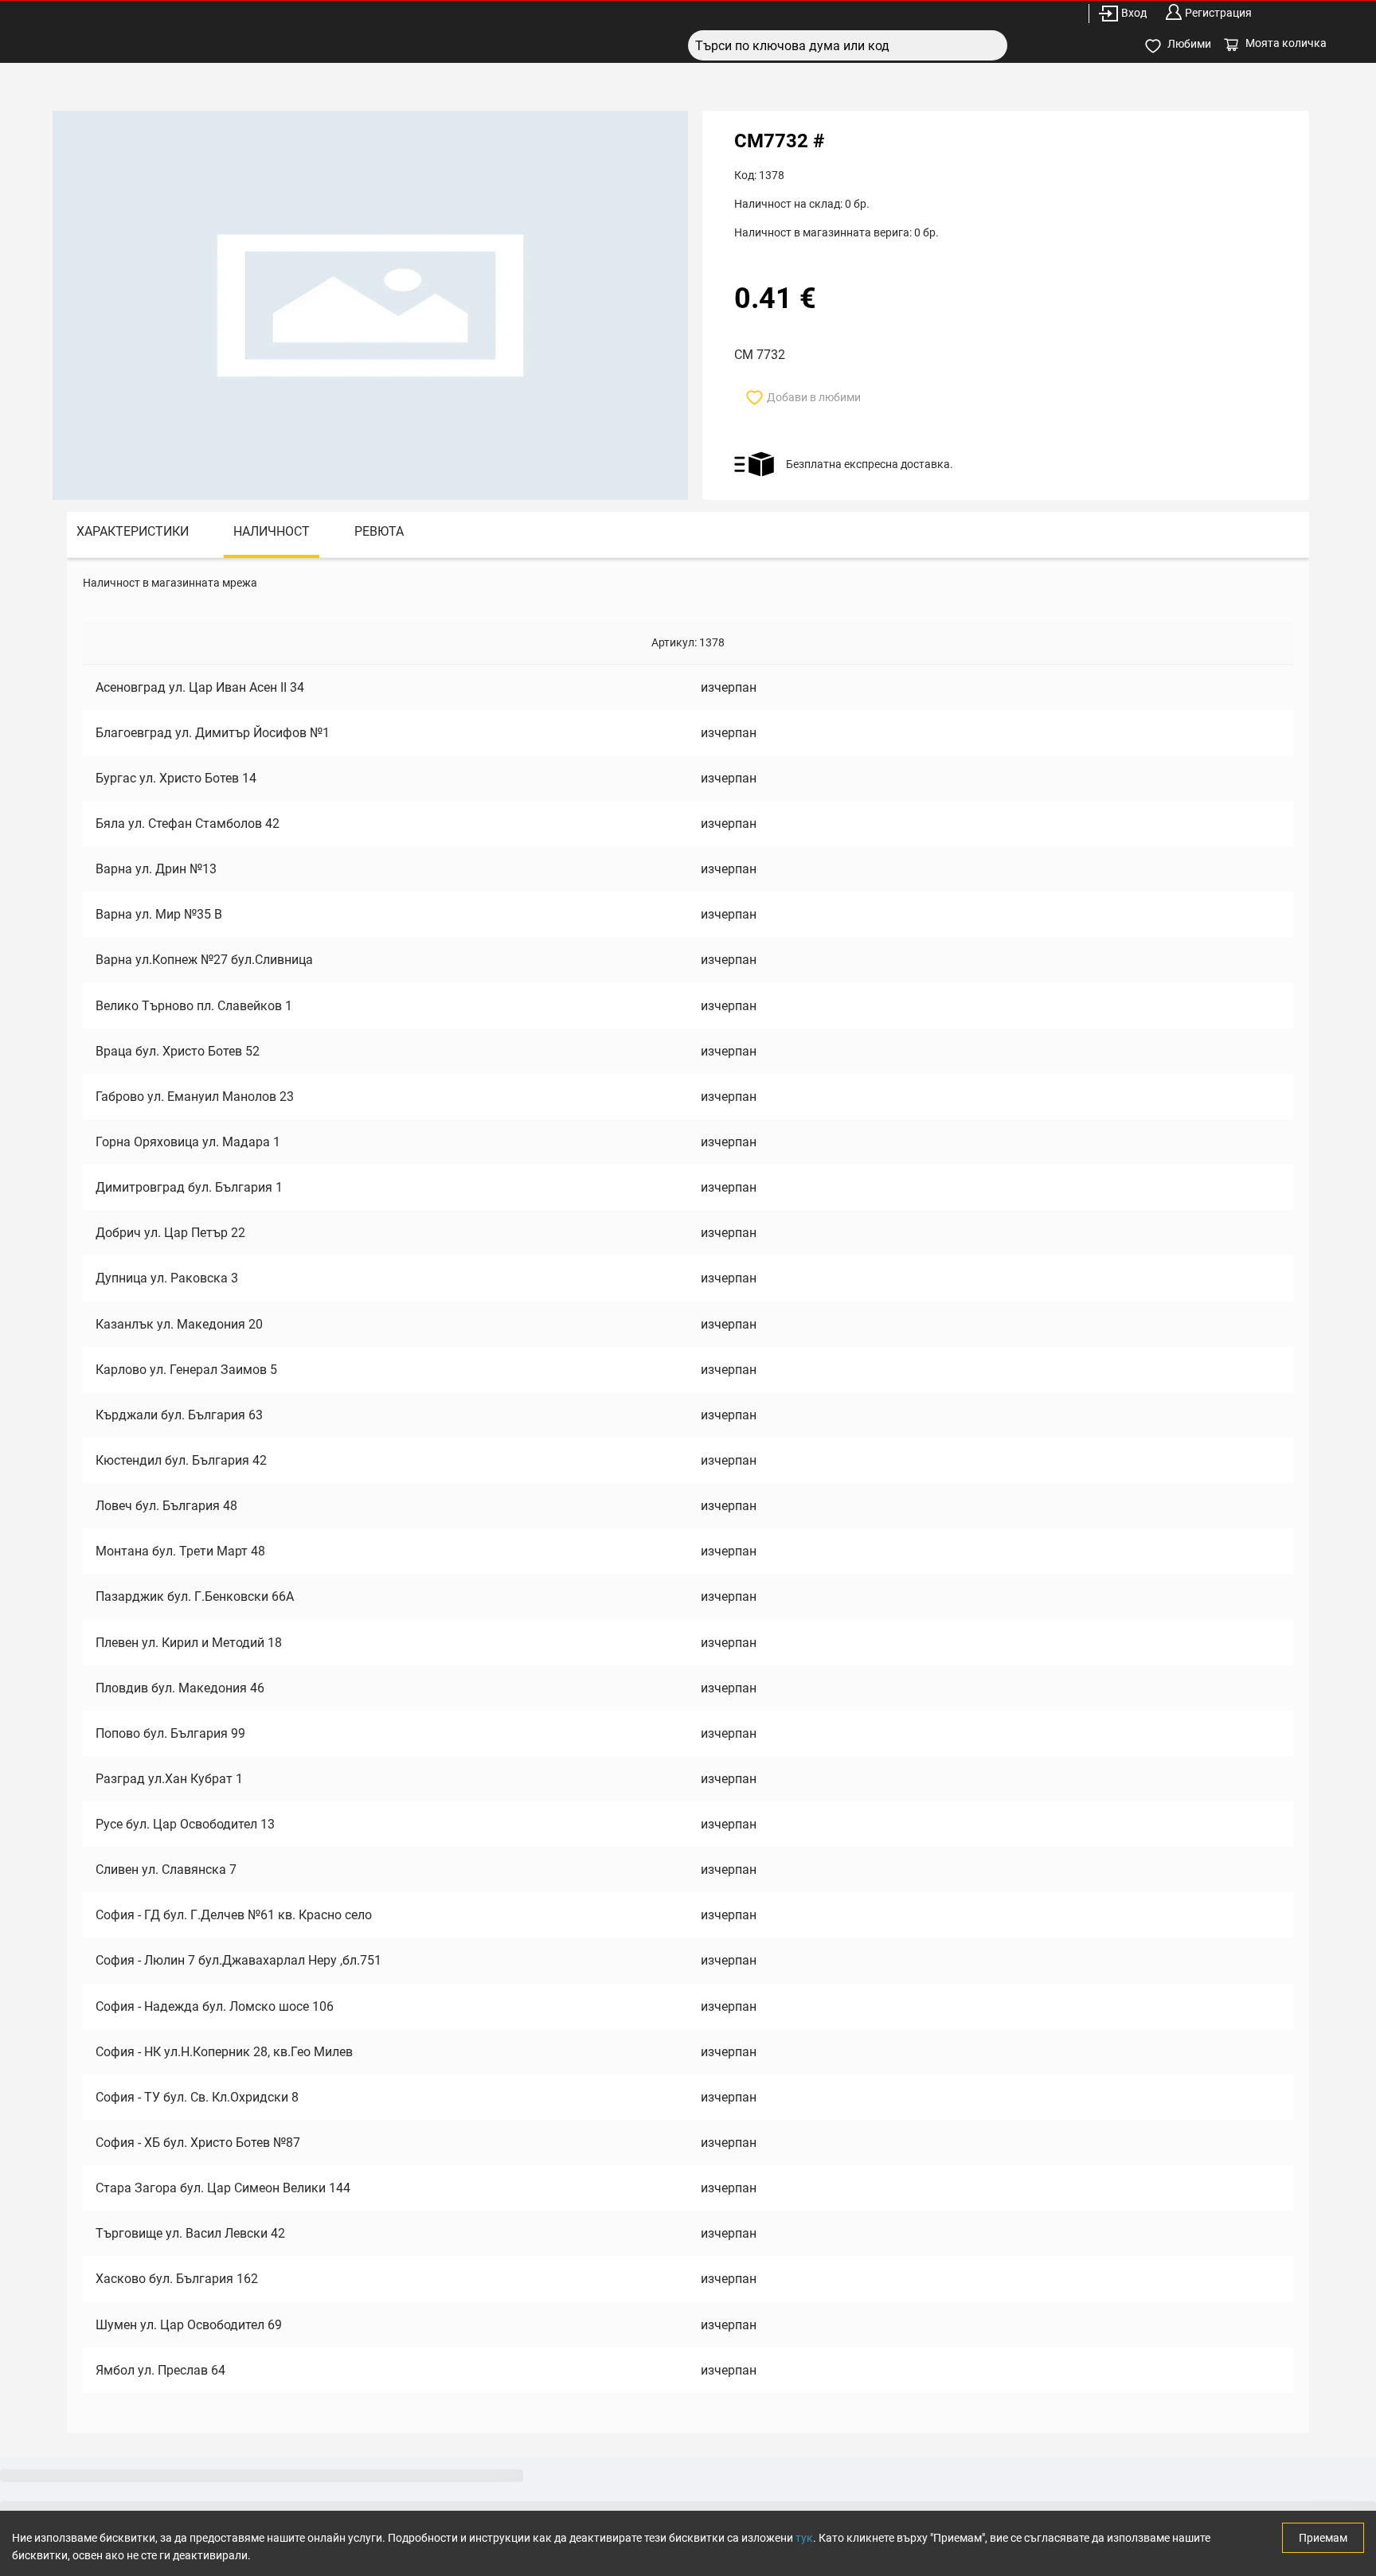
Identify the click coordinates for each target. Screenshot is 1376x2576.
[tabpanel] (688, 1495)
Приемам (1323, 2538)
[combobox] (848, 45)
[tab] (133, 535)
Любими (1189, 44)
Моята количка (1286, 43)
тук (804, 2538)
